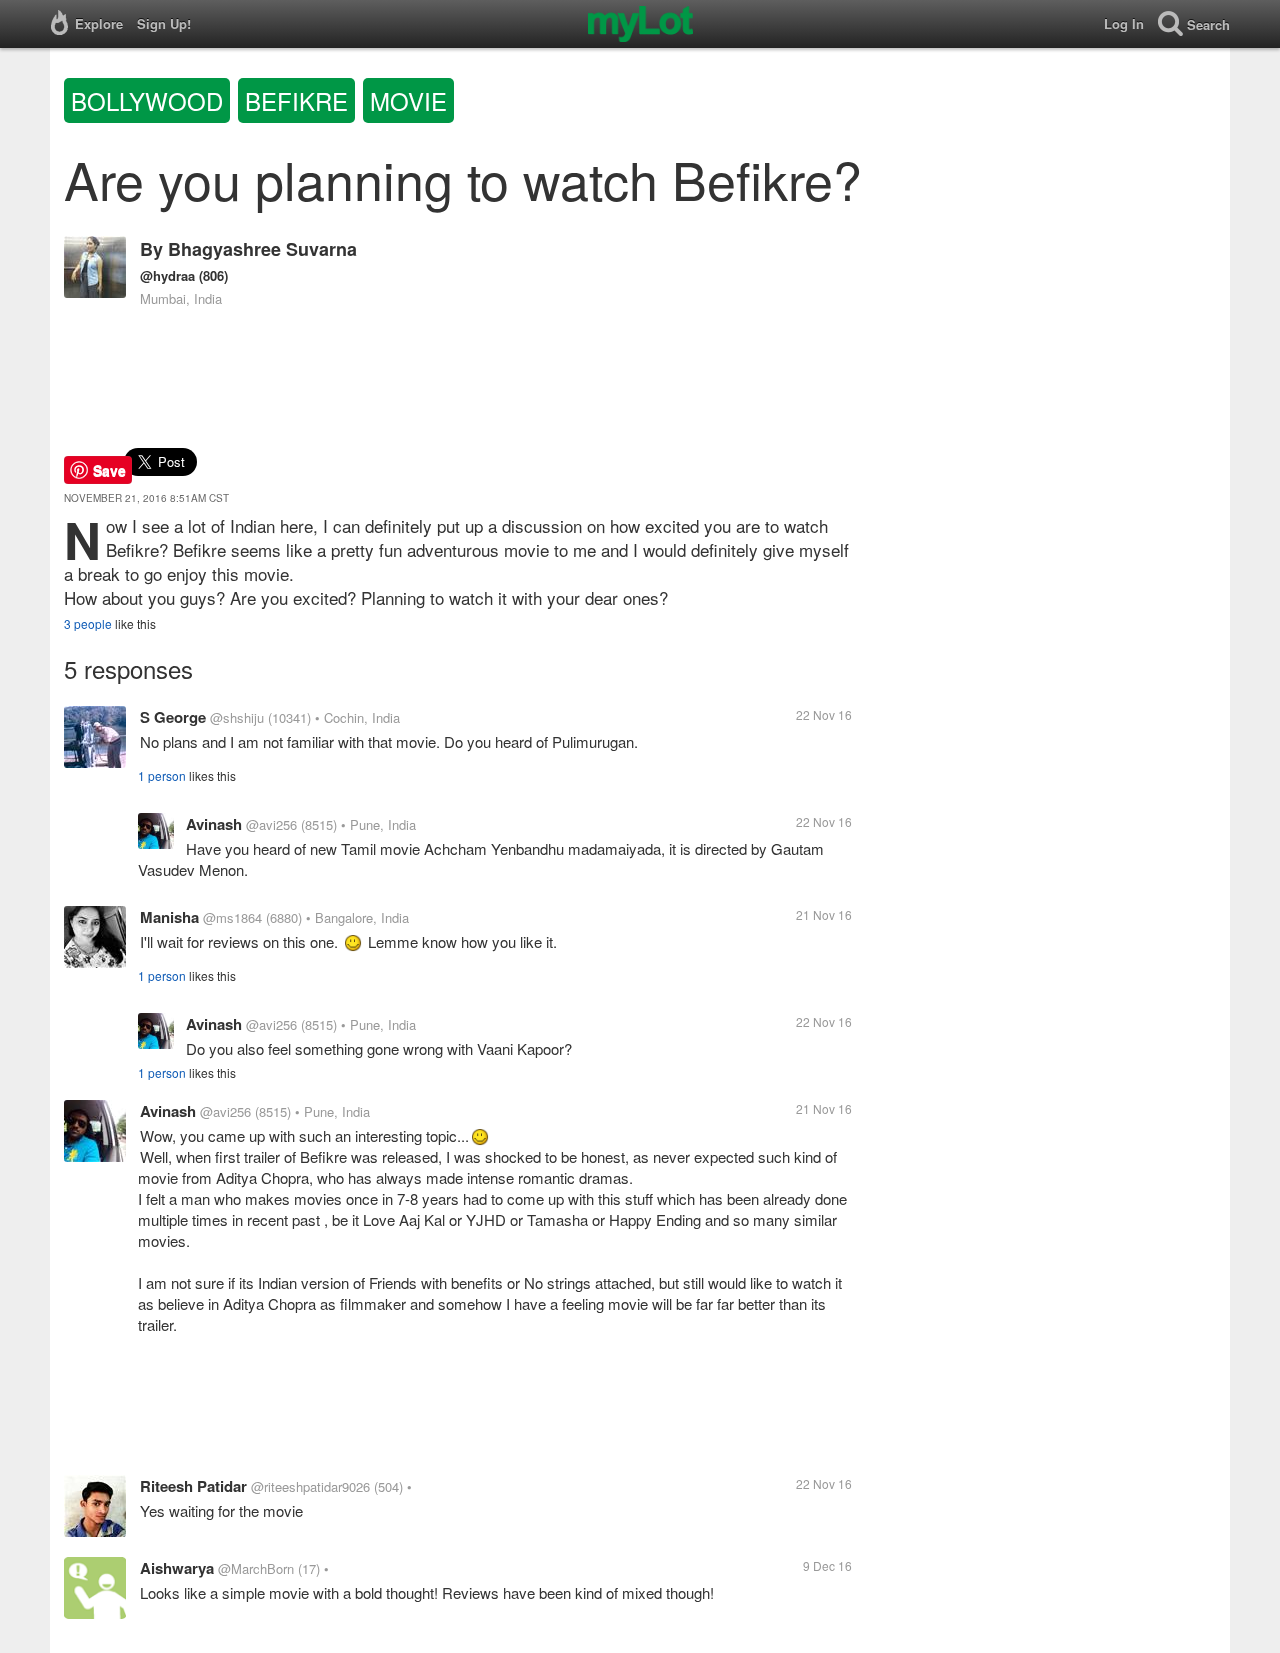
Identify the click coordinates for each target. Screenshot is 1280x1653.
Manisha (169, 917)
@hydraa (167, 275)
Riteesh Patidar (193, 1486)
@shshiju (237, 717)
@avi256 (271, 824)
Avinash (214, 824)
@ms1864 (232, 917)
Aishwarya (177, 1568)
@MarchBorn (256, 1568)
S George (173, 717)
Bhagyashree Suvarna (262, 249)
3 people (88, 623)
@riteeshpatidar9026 (310, 1486)
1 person (162, 775)
